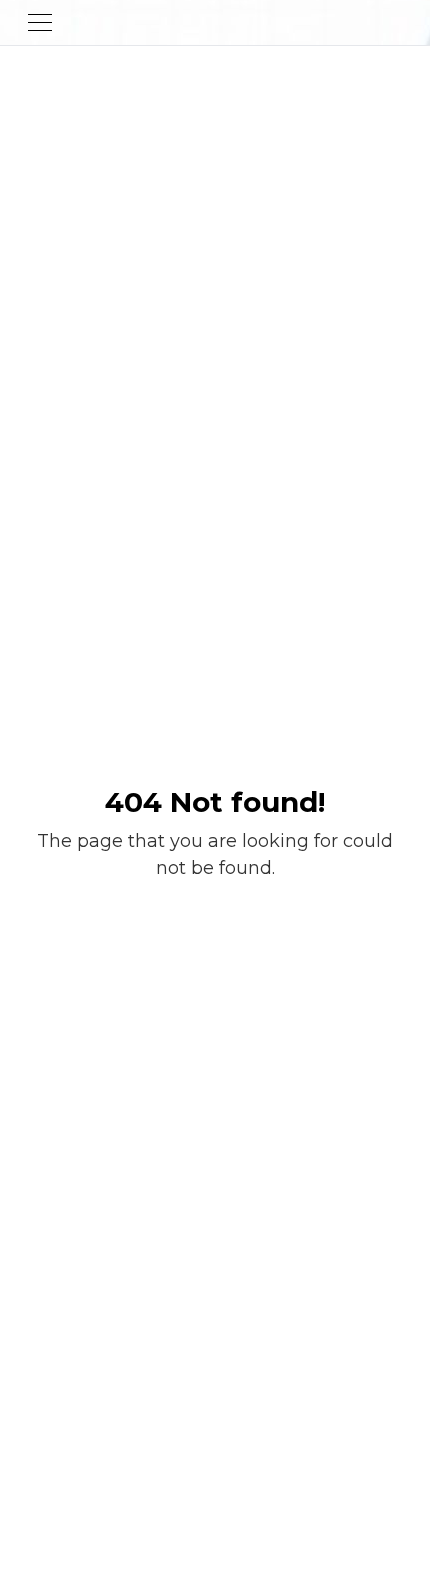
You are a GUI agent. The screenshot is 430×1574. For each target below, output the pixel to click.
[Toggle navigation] (40, 22)
